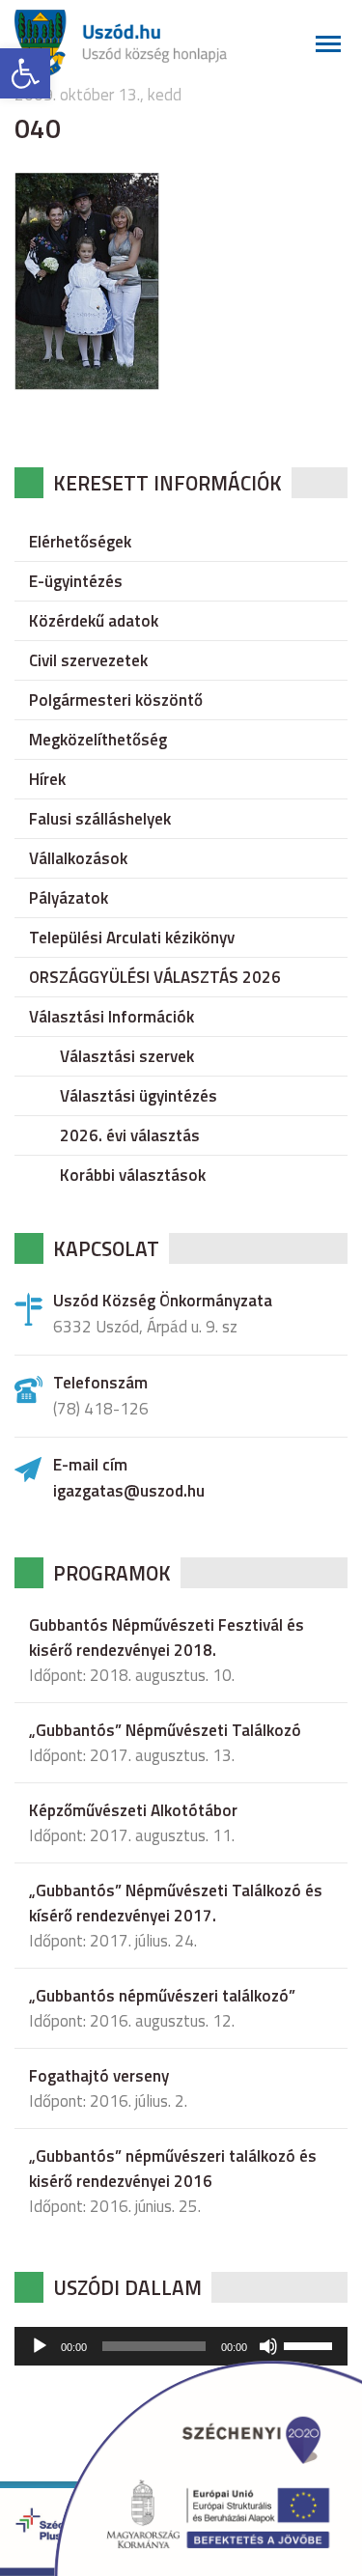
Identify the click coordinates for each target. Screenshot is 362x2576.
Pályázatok (69, 898)
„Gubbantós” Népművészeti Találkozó (165, 1730)
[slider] (311, 2344)
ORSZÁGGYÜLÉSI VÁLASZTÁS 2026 (155, 977)
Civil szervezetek (88, 660)
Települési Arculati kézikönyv (132, 938)
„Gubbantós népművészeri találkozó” (162, 1996)
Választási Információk (111, 1017)
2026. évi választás (130, 1135)
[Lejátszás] (40, 2346)
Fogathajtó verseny (99, 2076)
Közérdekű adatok (94, 621)
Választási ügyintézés (139, 1096)
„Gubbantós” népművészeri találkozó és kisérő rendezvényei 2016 (173, 2169)
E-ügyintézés (76, 581)
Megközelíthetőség (98, 740)
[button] (25, 73)
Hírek (47, 779)
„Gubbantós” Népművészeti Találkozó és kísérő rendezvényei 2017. (176, 1903)
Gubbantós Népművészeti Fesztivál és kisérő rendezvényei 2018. (167, 1638)
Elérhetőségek (80, 542)
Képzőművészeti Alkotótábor (133, 1810)
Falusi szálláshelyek (100, 819)
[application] (181, 2346)
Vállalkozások (78, 858)
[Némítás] (268, 2346)
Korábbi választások (133, 1175)
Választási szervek (127, 1056)
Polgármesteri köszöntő (116, 700)
